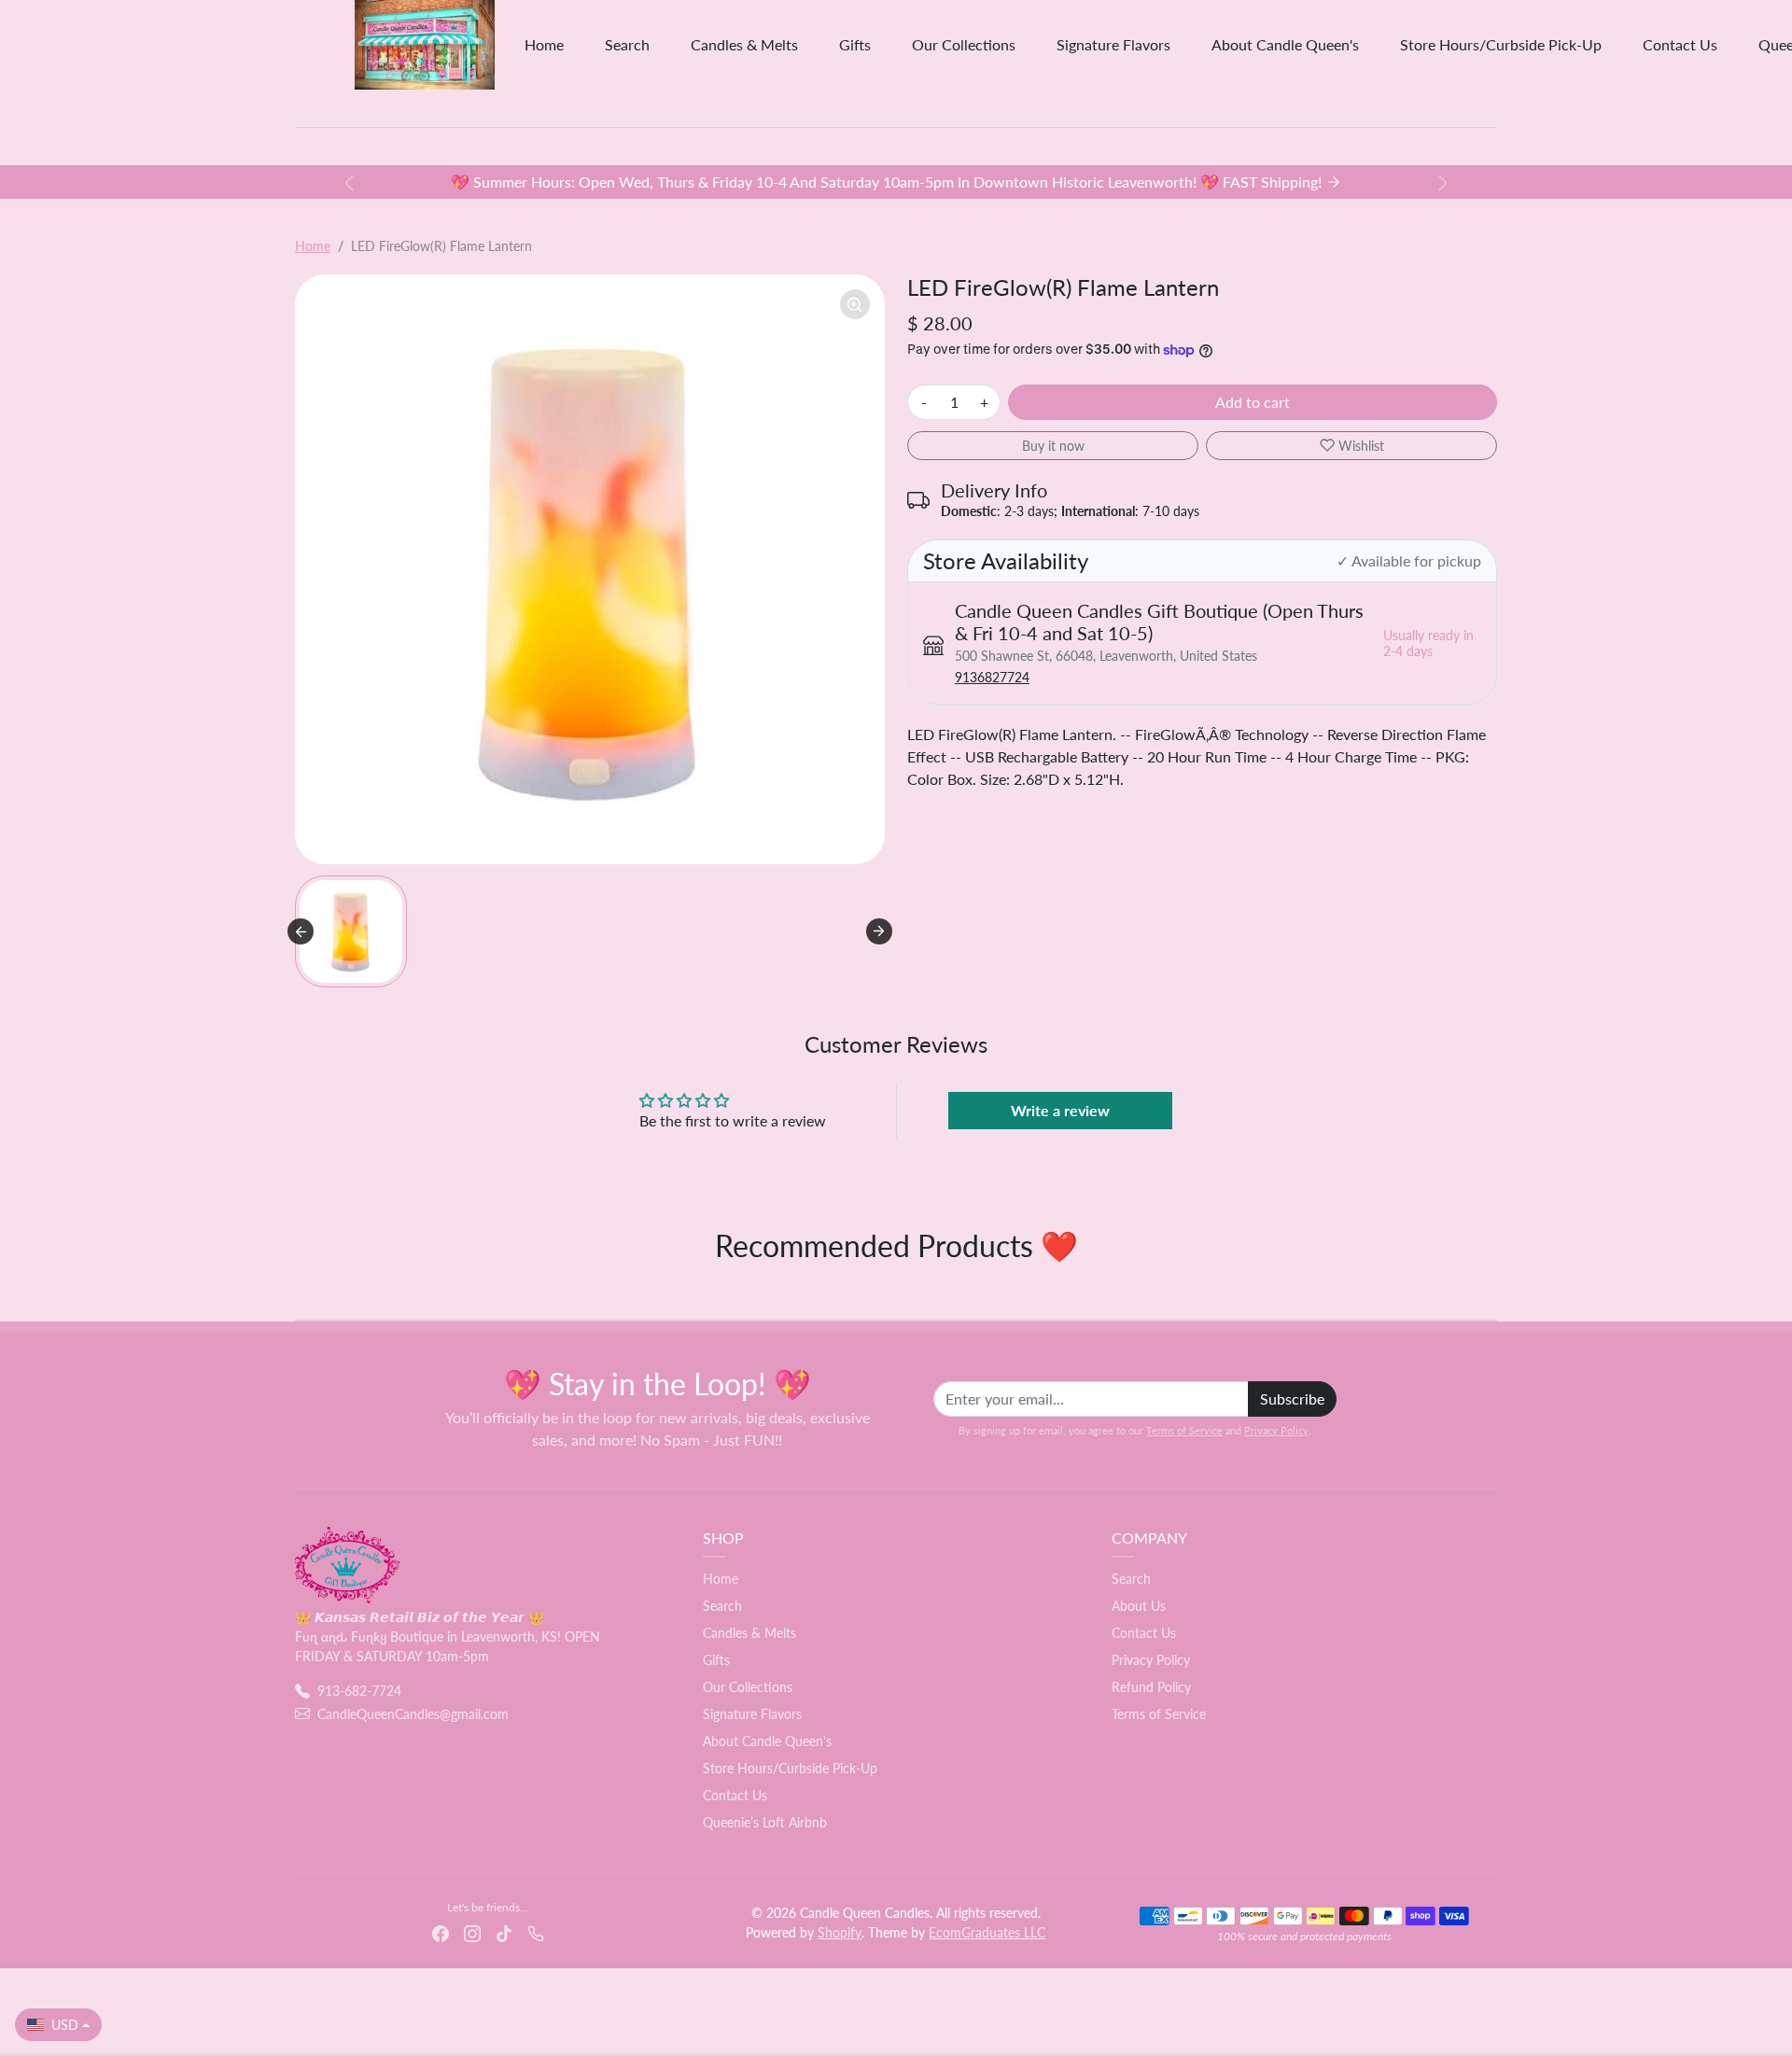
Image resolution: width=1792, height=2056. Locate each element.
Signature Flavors (1113, 44)
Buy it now (1053, 446)
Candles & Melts (744, 44)
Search (627, 44)
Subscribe (1292, 1399)
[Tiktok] (504, 1931)
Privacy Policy (1276, 1430)
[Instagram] (472, 1931)
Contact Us (1680, 44)
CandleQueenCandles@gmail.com (413, 1714)
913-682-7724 (359, 1691)
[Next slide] (879, 931)
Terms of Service (1184, 1430)
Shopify (840, 1932)
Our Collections (964, 44)
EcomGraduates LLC (987, 1932)
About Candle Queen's (1285, 44)
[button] (351, 931)
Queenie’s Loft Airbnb (765, 1822)
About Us (1139, 1606)
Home (544, 44)
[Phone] (536, 1931)
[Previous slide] (301, 931)
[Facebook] (441, 1931)
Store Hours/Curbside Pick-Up (1501, 44)
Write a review (1060, 1110)
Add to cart (1253, 402)
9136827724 (992, 677)
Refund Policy (1151, 1687)
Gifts (855, 44)
